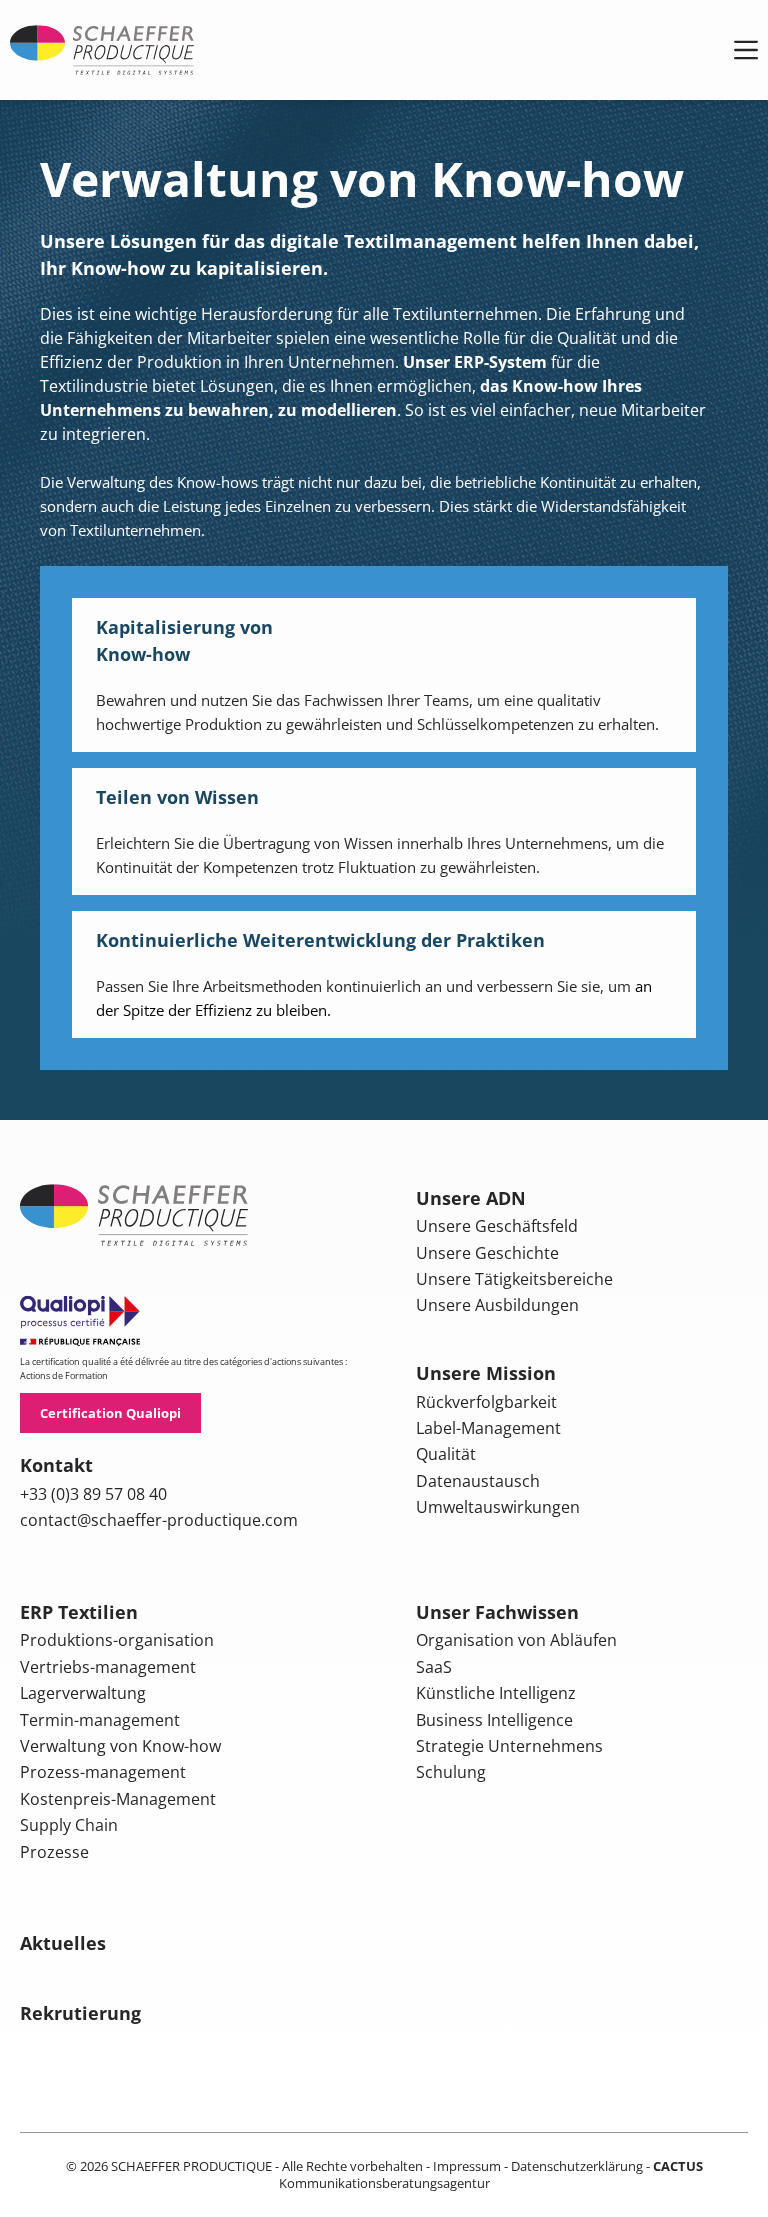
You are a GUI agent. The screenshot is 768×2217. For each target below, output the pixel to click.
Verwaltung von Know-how (120, 1746)
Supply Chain (69, 1825)
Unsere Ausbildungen (497, 1305)
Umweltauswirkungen (498, 1507)
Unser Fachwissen (497, 1612)
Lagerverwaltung (83, 1693)
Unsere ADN (471, 1198)
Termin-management (100, 1720)
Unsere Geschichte (487, 1253)
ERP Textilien (79, 1612)
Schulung (451, 1772)
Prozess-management (103, 1772)
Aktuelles (63, 1943)
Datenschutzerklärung (577, 2166)
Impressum (467, 2166)
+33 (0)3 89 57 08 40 (93, 1494)
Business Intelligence (494, 1720)
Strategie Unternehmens (509, 1746)
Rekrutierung (80, 2013)
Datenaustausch (478, 1481)
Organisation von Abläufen (516, 1640)
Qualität (446, 1454)
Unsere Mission (486, 1373)
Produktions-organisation (117, 1640)
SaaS (434, 1667)
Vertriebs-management (108, 1667)
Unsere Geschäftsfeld (497, 1226)
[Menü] (746, 50)
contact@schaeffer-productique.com (159, 1520)
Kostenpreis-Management (118, 1799)
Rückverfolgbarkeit (486, 1402)
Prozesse (54, 1852)
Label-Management (488, 1428)
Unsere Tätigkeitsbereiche (514, 1279)
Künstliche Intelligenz (496, 1693)
